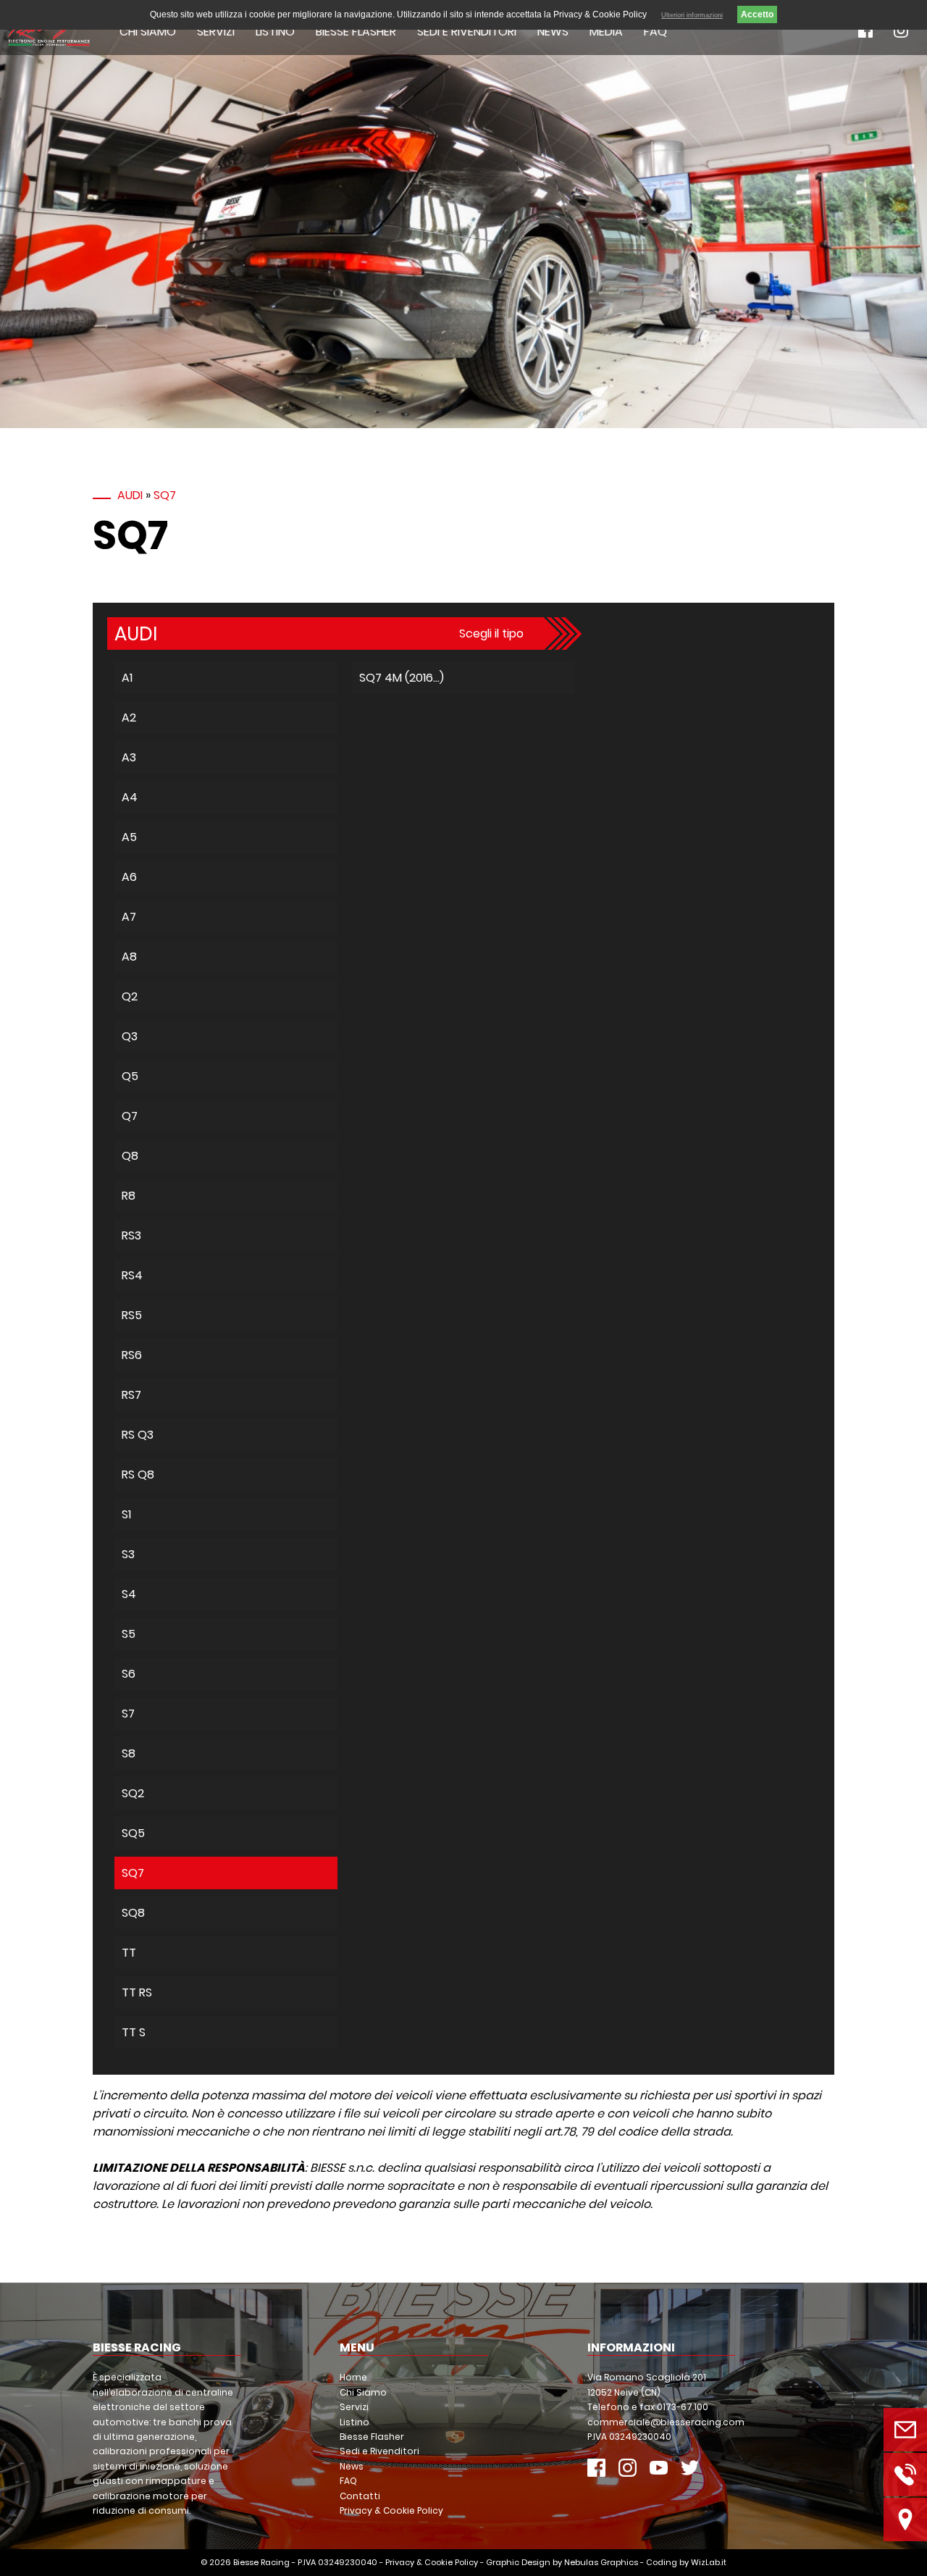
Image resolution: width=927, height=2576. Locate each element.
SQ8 (133, 1913)
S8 (129, 1753)
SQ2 (133, 1793)
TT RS (137, 1992)
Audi (130, 495)
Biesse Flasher (356, 32)
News (553, 32)
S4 (129, 1594)
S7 (128, 1714)
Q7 (130, 1116)
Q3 (130, 1036)
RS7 (131, 1395)
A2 (129, 718)
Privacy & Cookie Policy (391, 2510)
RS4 (132, 1275)
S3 (128, 1554)
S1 (126, 1514)
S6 (129, 1674)
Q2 (130, 996)
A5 (129, 837)
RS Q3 (138, 1435)
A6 (129, 877)
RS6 (132, 1355)
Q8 (130, 1156)
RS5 (132, 1315)
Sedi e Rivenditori (467, 32)
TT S (134, 2032)
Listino (275, 32)
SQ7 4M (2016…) (402, 678)
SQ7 (165, 495)
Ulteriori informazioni (692, 15)
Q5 (130, 1076)
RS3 (131, 1235)
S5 (129, 1634)
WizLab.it (709, 2562)
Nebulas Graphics (601, 2562)
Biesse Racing (261, 2562)
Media (606, 32)
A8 (129, 957)
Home (353, 2377)
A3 (129, 757)
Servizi (216, 32)
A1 (127, 678)
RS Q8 (138, 1475)
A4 (130, 797)
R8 (129, 1196)
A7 (129, 917)
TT (129, 1953)
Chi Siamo (148, 32)
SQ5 (133, 1833)
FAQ (655, 32)
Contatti (360, 2496)
